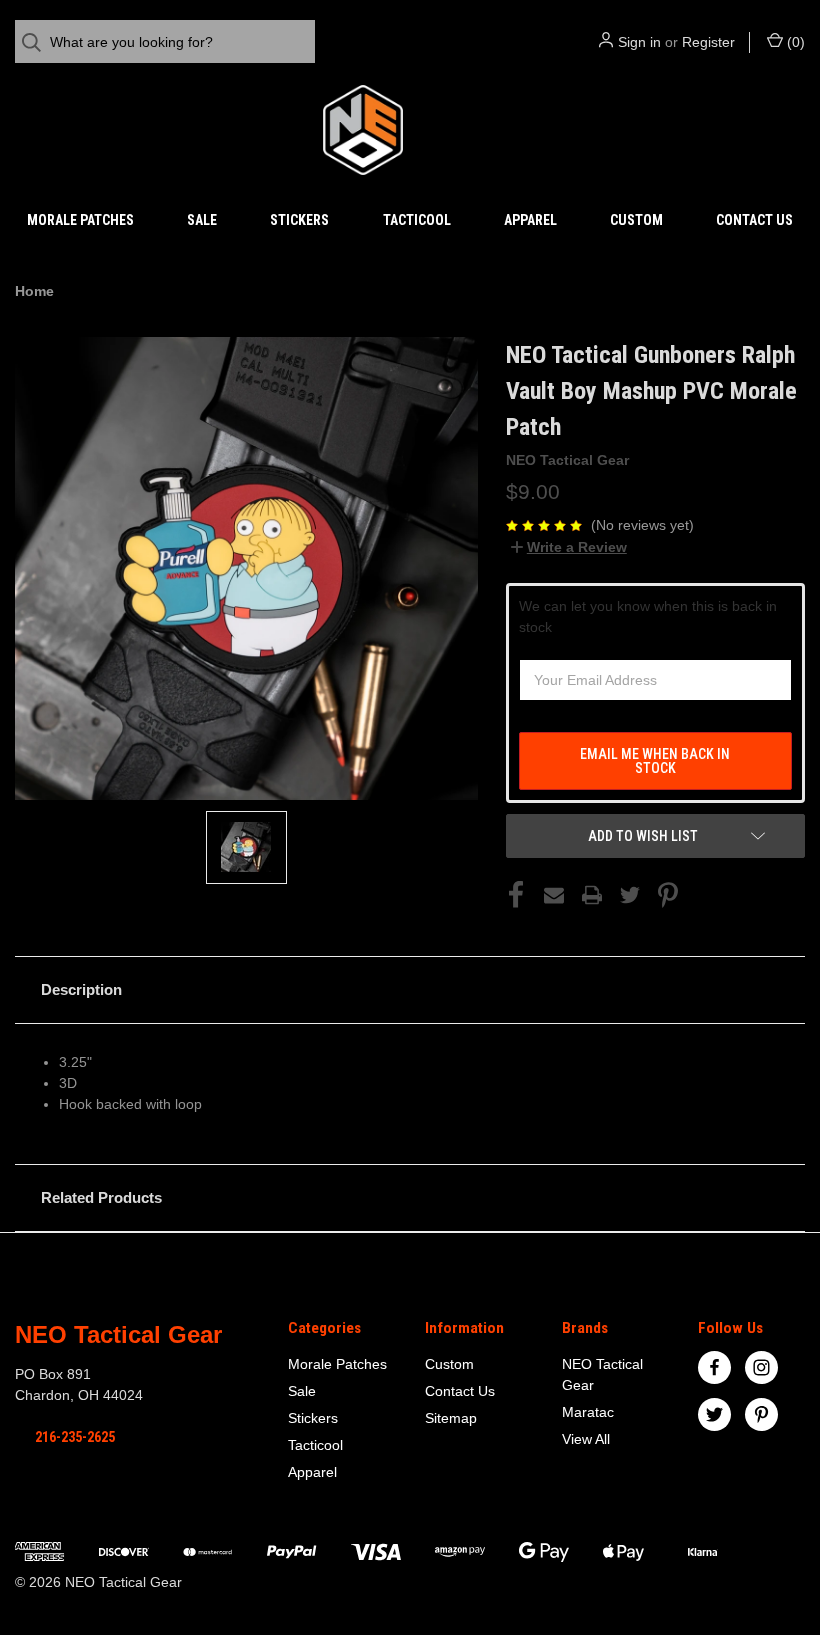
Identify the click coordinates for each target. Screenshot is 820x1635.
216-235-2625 (75, 1437)
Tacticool (417, 220)
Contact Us (754, 220)
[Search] (37, 42)
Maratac (588, 1412)
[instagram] (761, 1367)
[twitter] (714, 1414)
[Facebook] (516, 895)
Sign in (639, 42)
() (794, 42)
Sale (202, 220)
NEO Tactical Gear (602, 1374)
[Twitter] (630, 895)
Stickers (299, 220)
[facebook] (714, 1367)
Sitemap (451, 1418)
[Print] (592, 895)
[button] (410, 990)
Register (708, 42)
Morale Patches (80, 220)
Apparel (530, 220)
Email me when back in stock (655, 761)
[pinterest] (761, 1414)
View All (586, 1439)
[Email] (554, 895)
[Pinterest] (668, 895)
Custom (636, 220)
